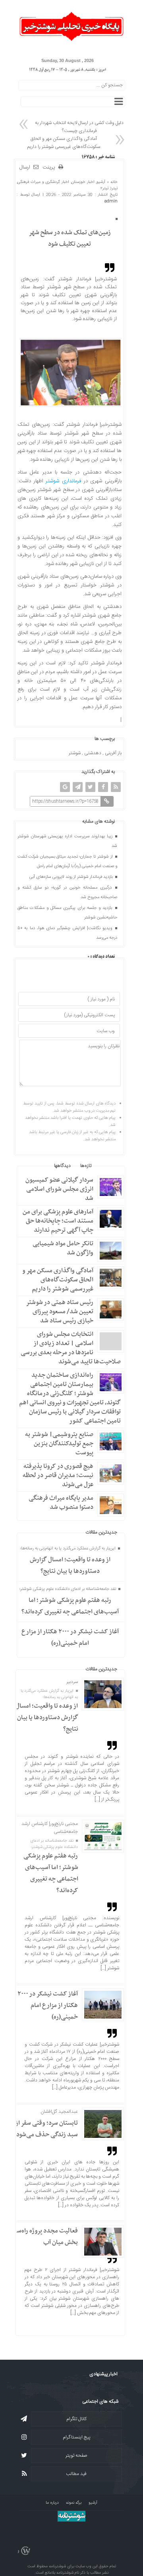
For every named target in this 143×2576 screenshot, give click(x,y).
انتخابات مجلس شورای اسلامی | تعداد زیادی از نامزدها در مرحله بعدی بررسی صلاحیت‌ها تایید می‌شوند (71, 1348)
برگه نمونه (74, 2503)
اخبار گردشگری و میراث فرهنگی (43, 182)
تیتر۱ (114, 188)
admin (111, 201)
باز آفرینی (113, 753)
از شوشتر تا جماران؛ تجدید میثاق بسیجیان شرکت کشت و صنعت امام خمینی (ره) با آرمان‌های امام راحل (68, 862)
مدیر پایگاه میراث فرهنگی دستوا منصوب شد (61, 1503)
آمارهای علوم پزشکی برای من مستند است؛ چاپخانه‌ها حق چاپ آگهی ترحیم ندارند (58, 1221)
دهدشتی (93, 753)
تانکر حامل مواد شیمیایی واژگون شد (63, 1248)
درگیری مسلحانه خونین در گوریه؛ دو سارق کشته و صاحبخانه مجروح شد (68, 893)
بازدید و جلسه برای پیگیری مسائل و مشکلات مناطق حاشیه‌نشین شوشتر (68, 913)
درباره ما (52, 2503)
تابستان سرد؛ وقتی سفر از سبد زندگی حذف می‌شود (46, 2129)
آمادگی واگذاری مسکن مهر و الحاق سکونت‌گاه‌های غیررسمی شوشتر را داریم (64, 143)
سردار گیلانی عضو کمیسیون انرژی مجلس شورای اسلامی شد (59, 1189)
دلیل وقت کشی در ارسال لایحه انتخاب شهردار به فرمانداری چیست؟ (79, 127)
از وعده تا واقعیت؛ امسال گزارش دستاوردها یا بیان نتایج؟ (70, 1566)
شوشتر (75, 753)
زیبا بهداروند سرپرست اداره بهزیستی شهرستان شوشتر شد (68, 841)
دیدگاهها (62, 1166)
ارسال (25, 167)
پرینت (50, 168)
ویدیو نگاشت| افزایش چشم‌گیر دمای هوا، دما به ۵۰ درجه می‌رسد (68, 933)
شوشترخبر (111, 425)
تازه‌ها (86, 1166)
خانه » (111, 182)
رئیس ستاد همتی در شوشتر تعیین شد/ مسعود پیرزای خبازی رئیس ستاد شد (60, 1312)
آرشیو (101, 182)
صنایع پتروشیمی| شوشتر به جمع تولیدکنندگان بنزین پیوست (59, 1444)
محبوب (108, 1166)
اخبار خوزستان (83, 182)
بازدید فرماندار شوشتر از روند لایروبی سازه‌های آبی (72, 877)
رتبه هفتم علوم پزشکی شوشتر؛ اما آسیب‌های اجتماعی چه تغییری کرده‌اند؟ (70, 1606)
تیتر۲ (104, 188)
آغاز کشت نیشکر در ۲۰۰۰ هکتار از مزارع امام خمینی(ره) (70, 1637)
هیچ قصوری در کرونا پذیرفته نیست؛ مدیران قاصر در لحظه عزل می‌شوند (58, 1475)
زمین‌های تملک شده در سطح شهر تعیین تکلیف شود (70, 238)
